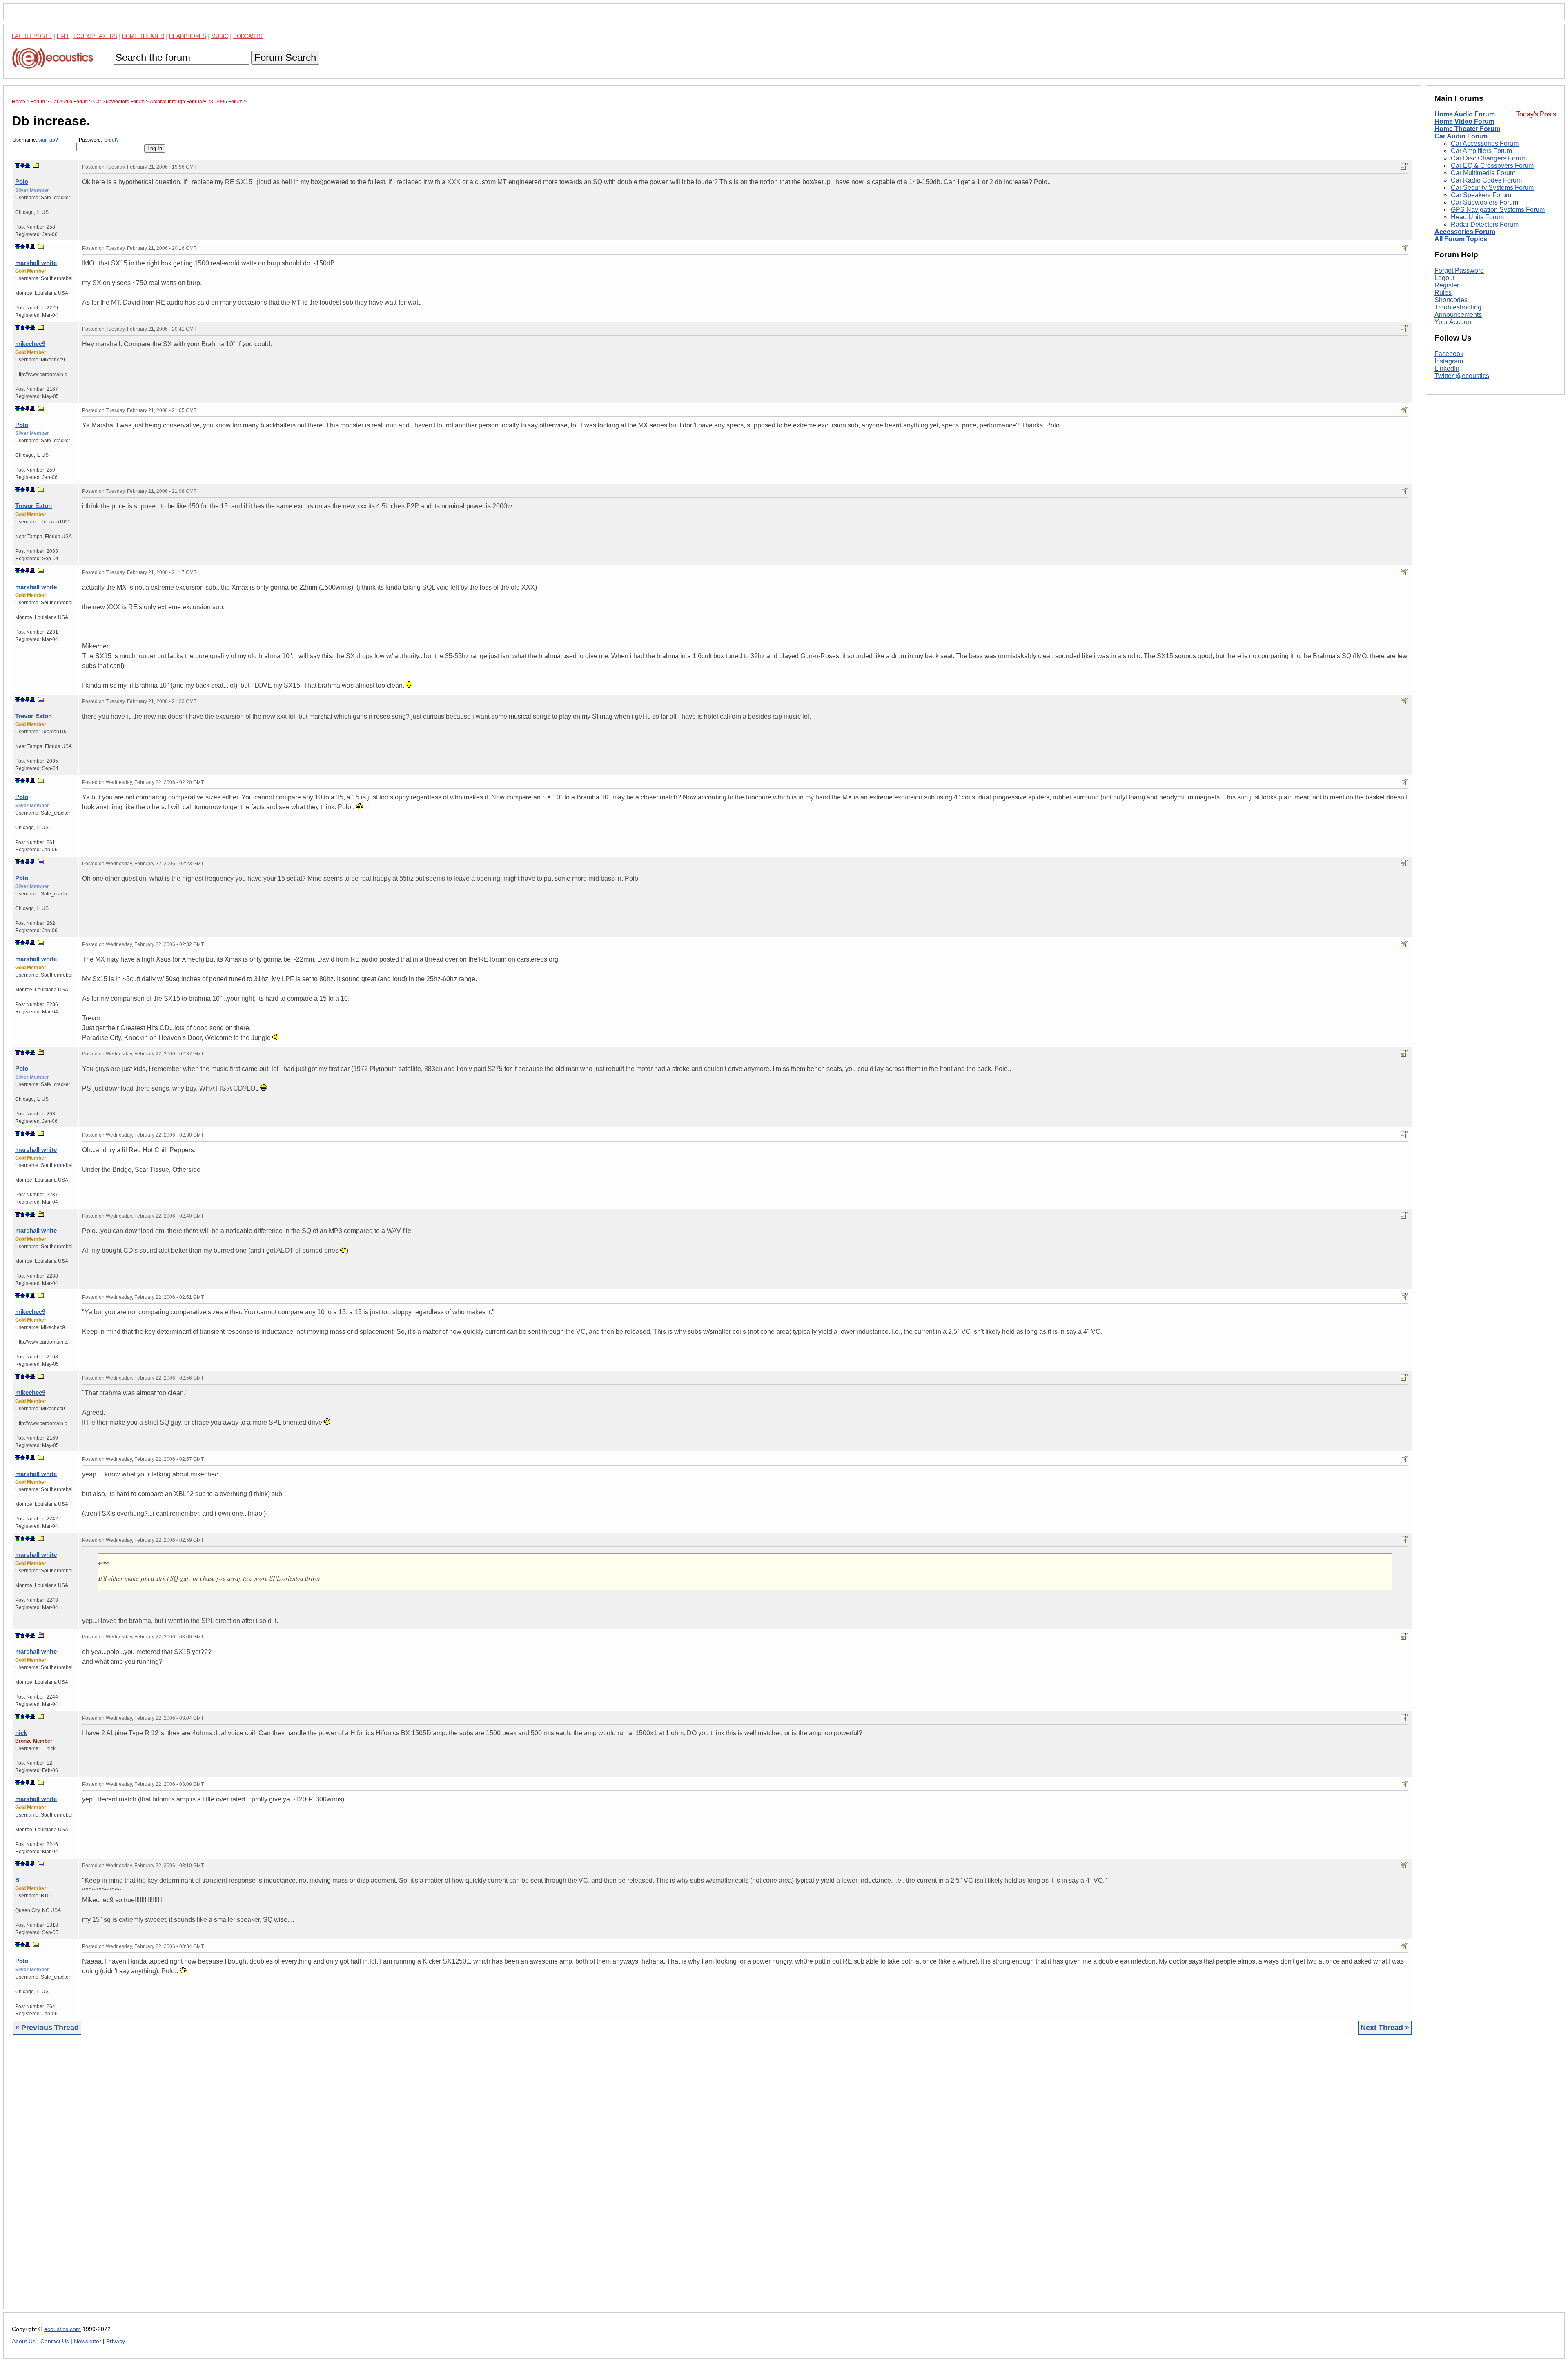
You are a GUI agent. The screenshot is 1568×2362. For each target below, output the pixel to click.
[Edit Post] (1404, 167)
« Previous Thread (47, 2028)
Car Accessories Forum (1485, 144)
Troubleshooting (1458, 307)
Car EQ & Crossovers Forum (1492, 166)
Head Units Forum (1477, 217)
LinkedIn (1447, 368)
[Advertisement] (257, 2178)
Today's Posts (1536, 114)
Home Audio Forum (1465, 114)
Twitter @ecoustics (1462, 376)
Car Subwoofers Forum (1484, 202)
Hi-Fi (63, 36)
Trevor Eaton (33, 506)
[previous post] (22, 247)
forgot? (111, 140)
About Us (24, 2341)
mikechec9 (30, 344)
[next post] (22, 165)
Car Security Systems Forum (1492, 188)
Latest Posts (32, 36)
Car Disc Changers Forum (1489, 158)
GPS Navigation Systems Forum (1498, 210)
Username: (35, 140)
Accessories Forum (1465, 232)
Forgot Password (1459, 270)
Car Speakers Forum (1481, 195)
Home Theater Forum (1467, 129)
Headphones (188, 36)
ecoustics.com (62, 2329)
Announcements (1458, 315)
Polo (22, 181)
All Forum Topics (1461, 239)
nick (21, 1733)
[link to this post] (36, 165)
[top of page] (18, 165)
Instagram (1449, 361)
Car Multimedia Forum (1483, 173)
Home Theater (143, 36)
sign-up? (48, 140)
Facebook (1449, 354)
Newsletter (88, 2341)
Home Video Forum (1464, 121)
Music (220, 36)
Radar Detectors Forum (1485, 224)
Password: (99, 140)
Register (1447, 285)
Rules (1443, 293)
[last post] (27, 165)
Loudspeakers (95, 36)
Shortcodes (1451, 300)
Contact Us (55, 2341)
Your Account (1454, 322)
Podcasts (248, 36)
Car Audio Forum (1461, 136)
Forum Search (285, 57)
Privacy (116, 2341)
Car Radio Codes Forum (1486, 180)
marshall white (36, 263)
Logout (1444, 278)
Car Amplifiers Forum (1481, 151)
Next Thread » (1385, 2028)
